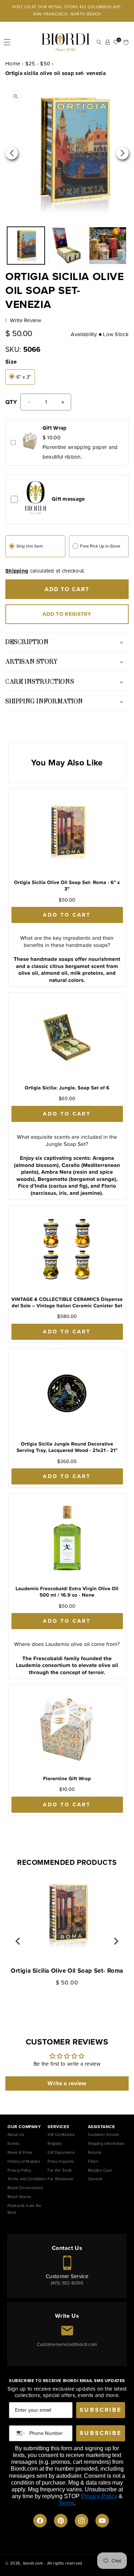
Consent (95, 2179)
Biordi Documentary (25, 2188)
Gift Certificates (61, 2135)
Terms (66, 2503)
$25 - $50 (38, 64)
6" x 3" (24, 377)
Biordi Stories (19, 2197)
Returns (95, 2152)
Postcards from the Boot (24, 2209)
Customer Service (104, 2135)
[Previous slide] (18, 1941)
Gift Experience (61, 2152)
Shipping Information (106, 2143)
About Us (16, 2135)
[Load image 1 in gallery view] (108, 246)
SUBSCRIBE (101, 2410)
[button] (7, 42)
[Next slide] (116, 1941)
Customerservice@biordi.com (67, 2344)
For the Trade (60, 2170)
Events (13, 2143)
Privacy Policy (19, 2170)
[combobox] (19, 2433)
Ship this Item (30, 546)
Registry (55, 2143)
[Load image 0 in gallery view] (67, 246)
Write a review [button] (67, 2083)
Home (13, 64)
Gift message (68, 499)
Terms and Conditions (27, 2179)
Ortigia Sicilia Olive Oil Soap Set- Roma (67, 1971)
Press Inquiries (61, 2161)
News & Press (20, 2152)
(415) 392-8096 (67, 2283)
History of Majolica (24, 2161)
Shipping (17, 571)
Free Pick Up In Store (100, 546)
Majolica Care (100, 2170)
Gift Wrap (55, 428)
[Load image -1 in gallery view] (26, 246)
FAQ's (93, 2161)
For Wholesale (60, 2179)
